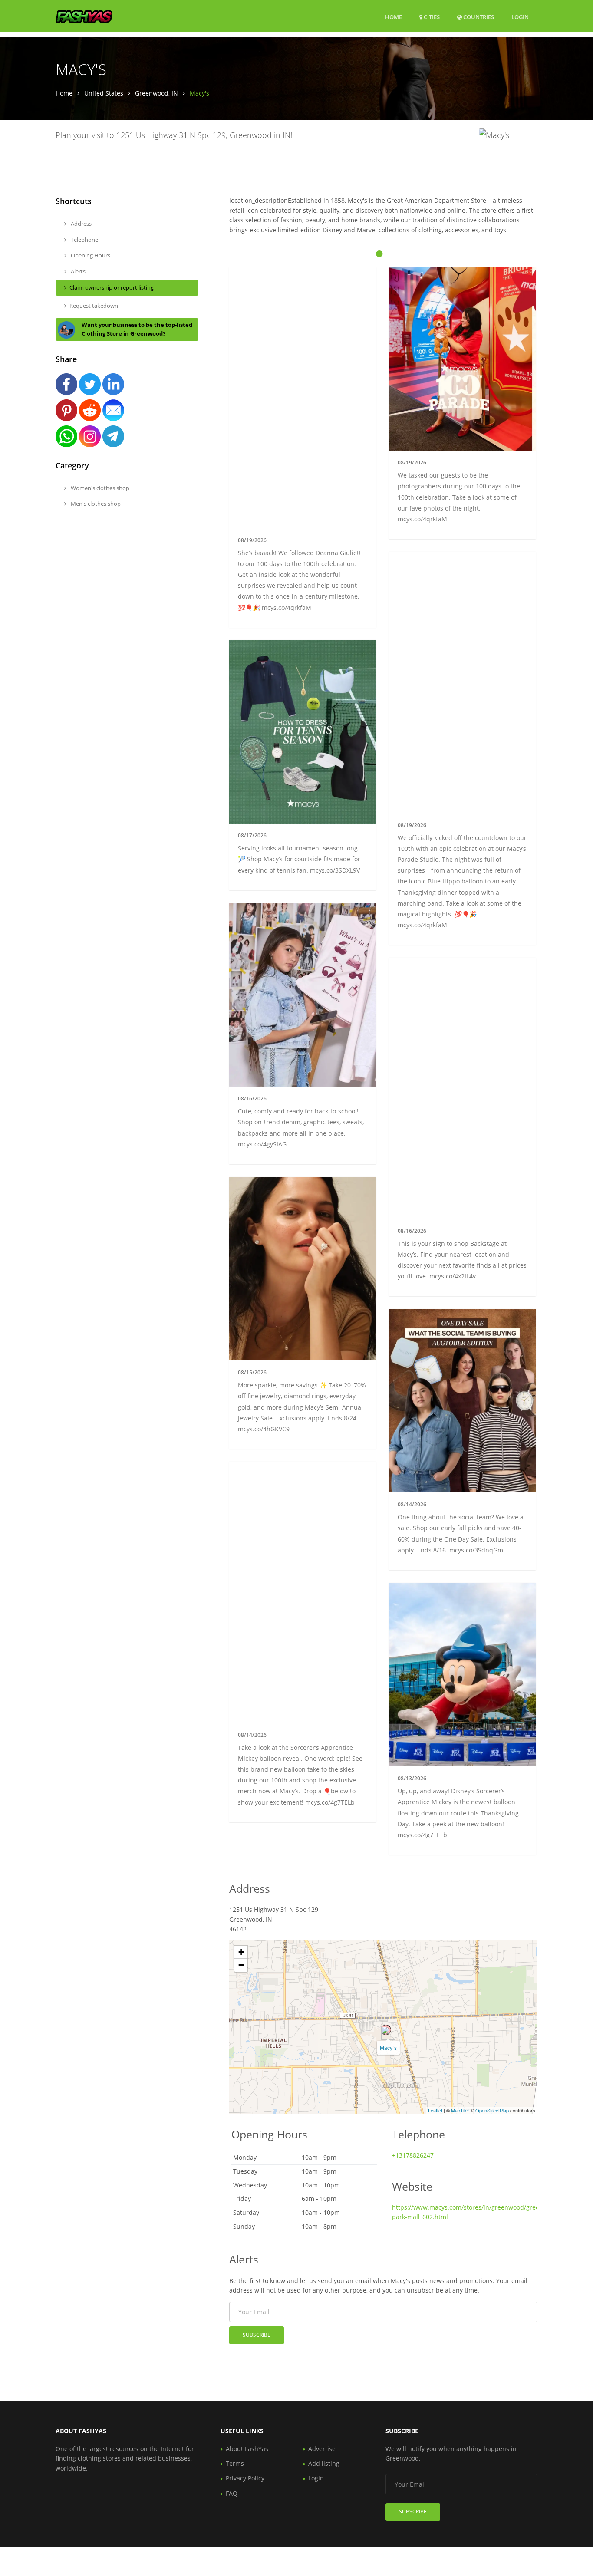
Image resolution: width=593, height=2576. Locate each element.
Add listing (324, 2463)
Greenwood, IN (156, 93)
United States (104, 93)
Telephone (84, 240)
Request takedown (94, 306)
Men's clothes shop (95, 504)
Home (394, 17)
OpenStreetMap (492, 2110)
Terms (235, 2463)
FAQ (232, 2493)
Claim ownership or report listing (112, 287)
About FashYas (247, 2449)
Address (81, 224)
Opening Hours (90, 255)
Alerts (77, 271)
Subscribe (257, 2335)
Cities (431, 17)
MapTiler (460, 2110)
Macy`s (388, 2047)
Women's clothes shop (99, 488)
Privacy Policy (245, 2478)
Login (520, 17)
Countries (478, 17)
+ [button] (241, 1952)
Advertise (322, 2449)
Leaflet (435, 2110)
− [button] (241, 1965)
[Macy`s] (386, 2030)
